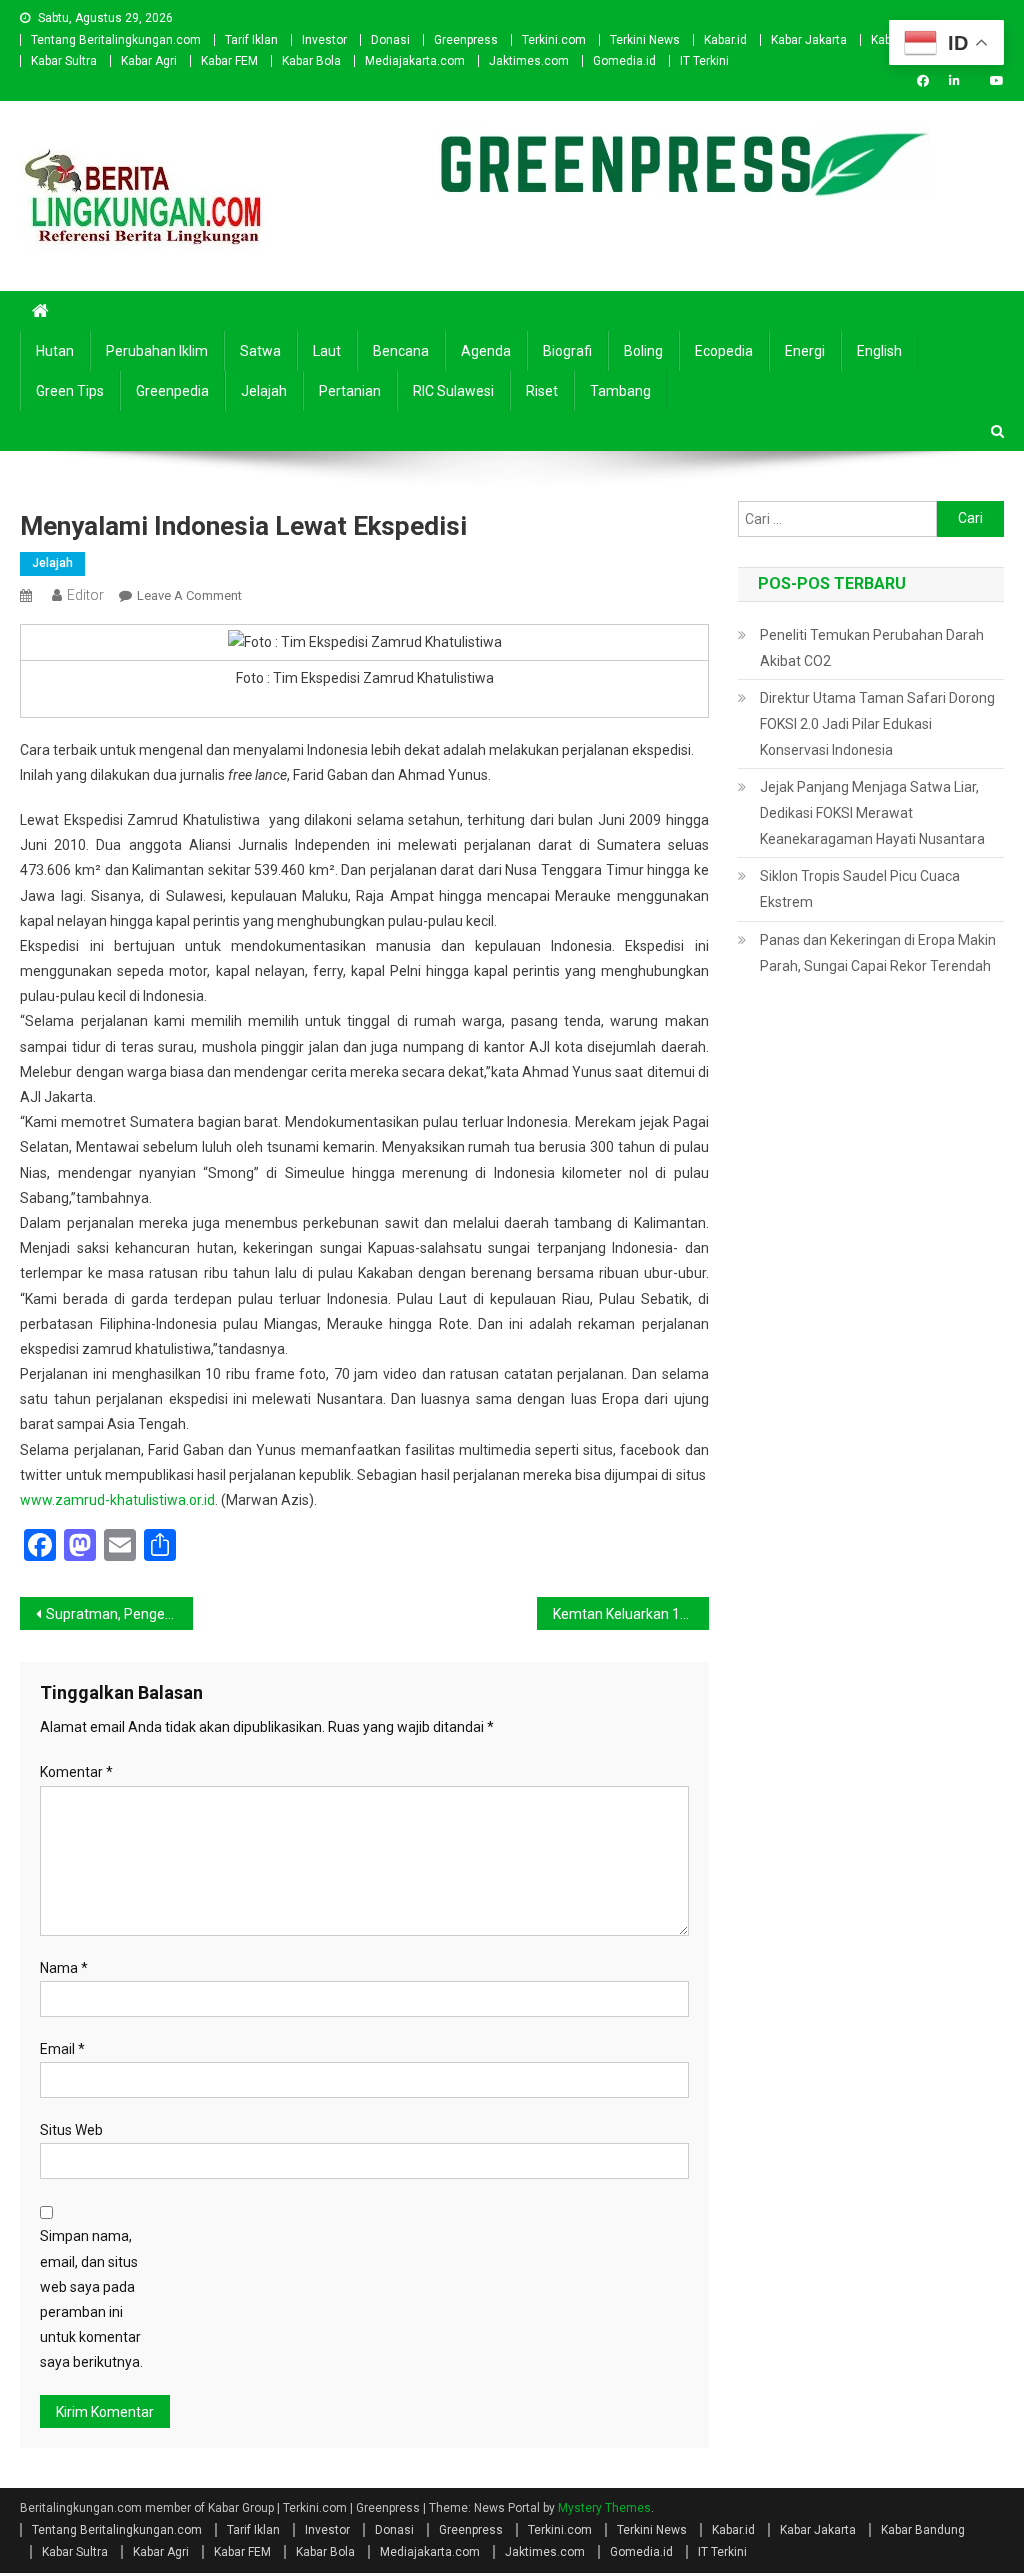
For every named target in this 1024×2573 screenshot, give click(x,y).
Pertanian (350, 391)
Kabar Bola (311, 61)
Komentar (76, 1772)
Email (62, 2049)
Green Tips (70, 391)
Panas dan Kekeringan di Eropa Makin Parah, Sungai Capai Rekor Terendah (878, 953)
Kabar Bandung (923, 2530)
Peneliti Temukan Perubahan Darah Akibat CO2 (872, 648)
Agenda (486, 351)
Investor (324, 40)
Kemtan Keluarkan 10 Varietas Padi (631, 1614)
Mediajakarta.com (415, 61)
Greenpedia (172, 391)
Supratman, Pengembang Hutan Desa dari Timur (119, 1614)
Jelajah (264, 391)
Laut (327, 351)
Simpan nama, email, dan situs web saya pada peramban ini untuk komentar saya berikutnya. (91, 2299)
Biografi (567, 351)
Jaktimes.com (529, 61)
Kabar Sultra (64, 61)
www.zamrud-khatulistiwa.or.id (117, 1500)
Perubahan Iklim (157, 351)
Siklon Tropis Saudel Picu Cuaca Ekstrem (860, 889)
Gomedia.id (624, 61)
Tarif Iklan (251, 40)
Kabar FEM (229, 61)
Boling (643, 351)
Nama (64, 1968)
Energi (805, 351)
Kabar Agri (149, 61)
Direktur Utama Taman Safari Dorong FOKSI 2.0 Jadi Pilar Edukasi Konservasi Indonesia (877, 724)
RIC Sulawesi (453, 391)
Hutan (55, 351)
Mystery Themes (604, 2508)
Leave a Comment (189, 595)
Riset (542, 391)
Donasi (390, 40)
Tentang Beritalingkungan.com (116, 40)
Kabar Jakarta (809, 40)
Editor (85, 595)
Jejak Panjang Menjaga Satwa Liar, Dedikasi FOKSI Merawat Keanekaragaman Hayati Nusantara (872, 813)
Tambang (620, 391)
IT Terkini (704, 61)
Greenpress (466, 40)
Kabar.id (725, 40)
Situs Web (71, 2130)
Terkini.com (554, 40)
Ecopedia (724, 351)
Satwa (260, 351)
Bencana (401, 351)
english (879, 351)
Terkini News (645, 40)
